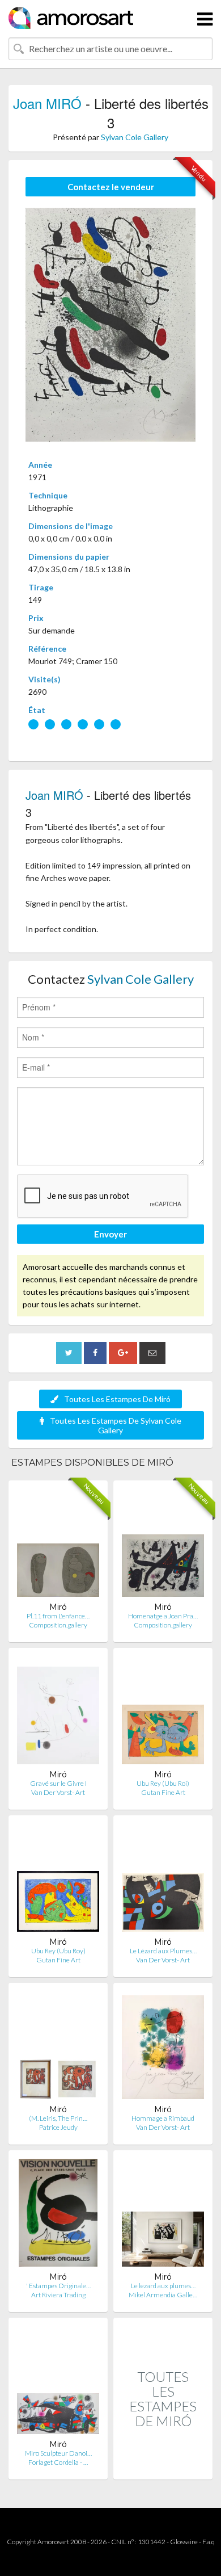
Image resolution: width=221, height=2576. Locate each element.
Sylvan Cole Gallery (135, 137)
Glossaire (184, 2542)
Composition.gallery (58, 1625)
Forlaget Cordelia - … (58, 2462)
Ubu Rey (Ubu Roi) (163, 1783)
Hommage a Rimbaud (163, 2118)
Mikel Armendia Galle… (163, 2295)
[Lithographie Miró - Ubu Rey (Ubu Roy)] (58, 1880)
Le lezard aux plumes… (163, 2286)
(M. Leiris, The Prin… (58, 2118)
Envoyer (110, 1234)
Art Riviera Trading (58, 2295)
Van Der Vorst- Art (58, 1792)
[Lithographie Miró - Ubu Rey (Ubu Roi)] (163, 1713)
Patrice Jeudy (58, 2127)
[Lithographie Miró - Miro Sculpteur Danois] (58, 2383)
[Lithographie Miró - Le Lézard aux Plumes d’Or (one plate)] (163, 1880)
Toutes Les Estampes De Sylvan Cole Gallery (116, 1425)
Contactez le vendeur (111, 187)
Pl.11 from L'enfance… (58, 1616)
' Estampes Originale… (58, 2286)
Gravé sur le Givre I (58, 1783)
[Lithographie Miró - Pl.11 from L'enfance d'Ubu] (58, 1545)
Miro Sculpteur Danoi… (58, 2453)
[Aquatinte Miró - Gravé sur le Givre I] (58, 1713)
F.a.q (209, 2542)
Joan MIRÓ (47, 103)
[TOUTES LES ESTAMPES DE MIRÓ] (163, 2467)
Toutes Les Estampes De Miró (117, 1399)
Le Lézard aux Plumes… (163, 1951)
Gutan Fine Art (163, 1792)
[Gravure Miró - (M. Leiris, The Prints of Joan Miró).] (58, 2048)
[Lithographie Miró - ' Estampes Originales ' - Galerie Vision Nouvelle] (58, 2215)
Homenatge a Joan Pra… (163, 1616)
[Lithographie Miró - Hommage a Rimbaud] (163, 2048)
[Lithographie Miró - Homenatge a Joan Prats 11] (163, 1545)
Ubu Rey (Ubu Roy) (58, 1951)
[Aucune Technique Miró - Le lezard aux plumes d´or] (163, 2215)
